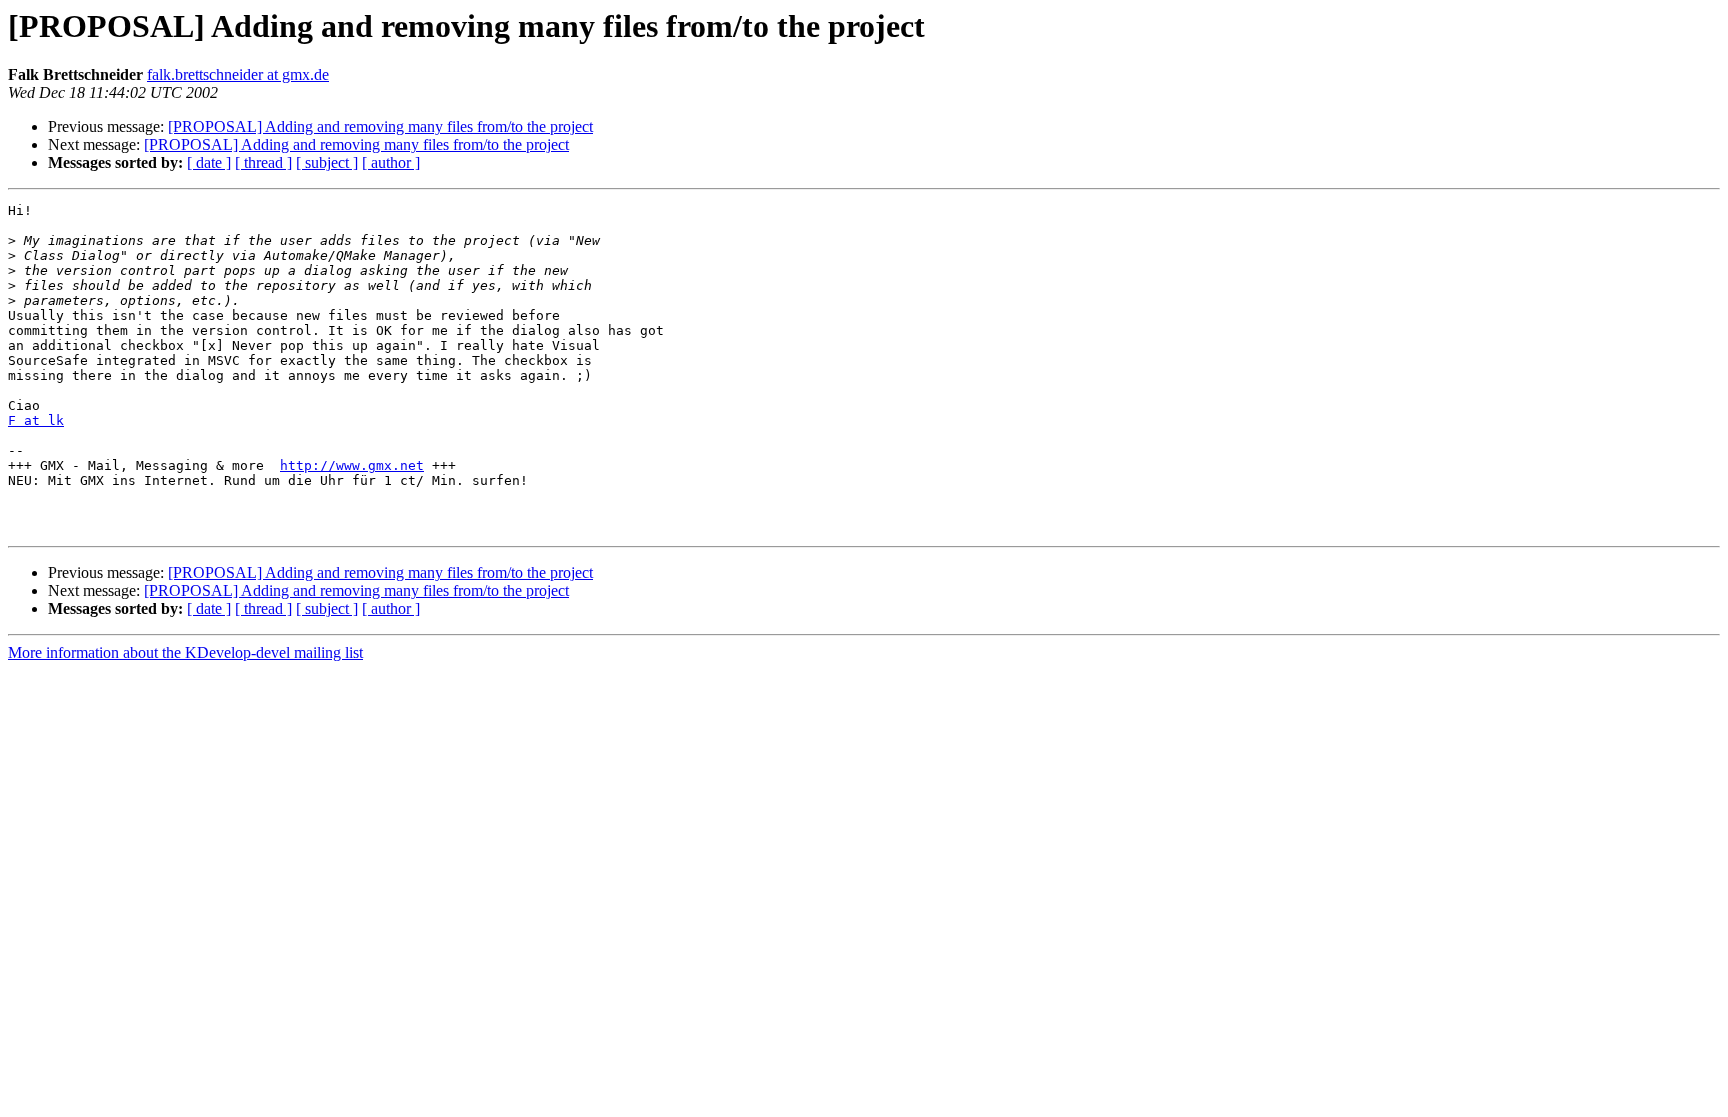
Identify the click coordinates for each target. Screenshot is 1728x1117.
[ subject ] (327, 162)
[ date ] (209, 162)
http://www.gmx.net (352, 465)
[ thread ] (263, 162)
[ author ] (391, 162)
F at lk (36, 420)
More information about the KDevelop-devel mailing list (185, 652)
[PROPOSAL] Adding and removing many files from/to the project (380, 126)
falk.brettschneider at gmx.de (238, 74)
